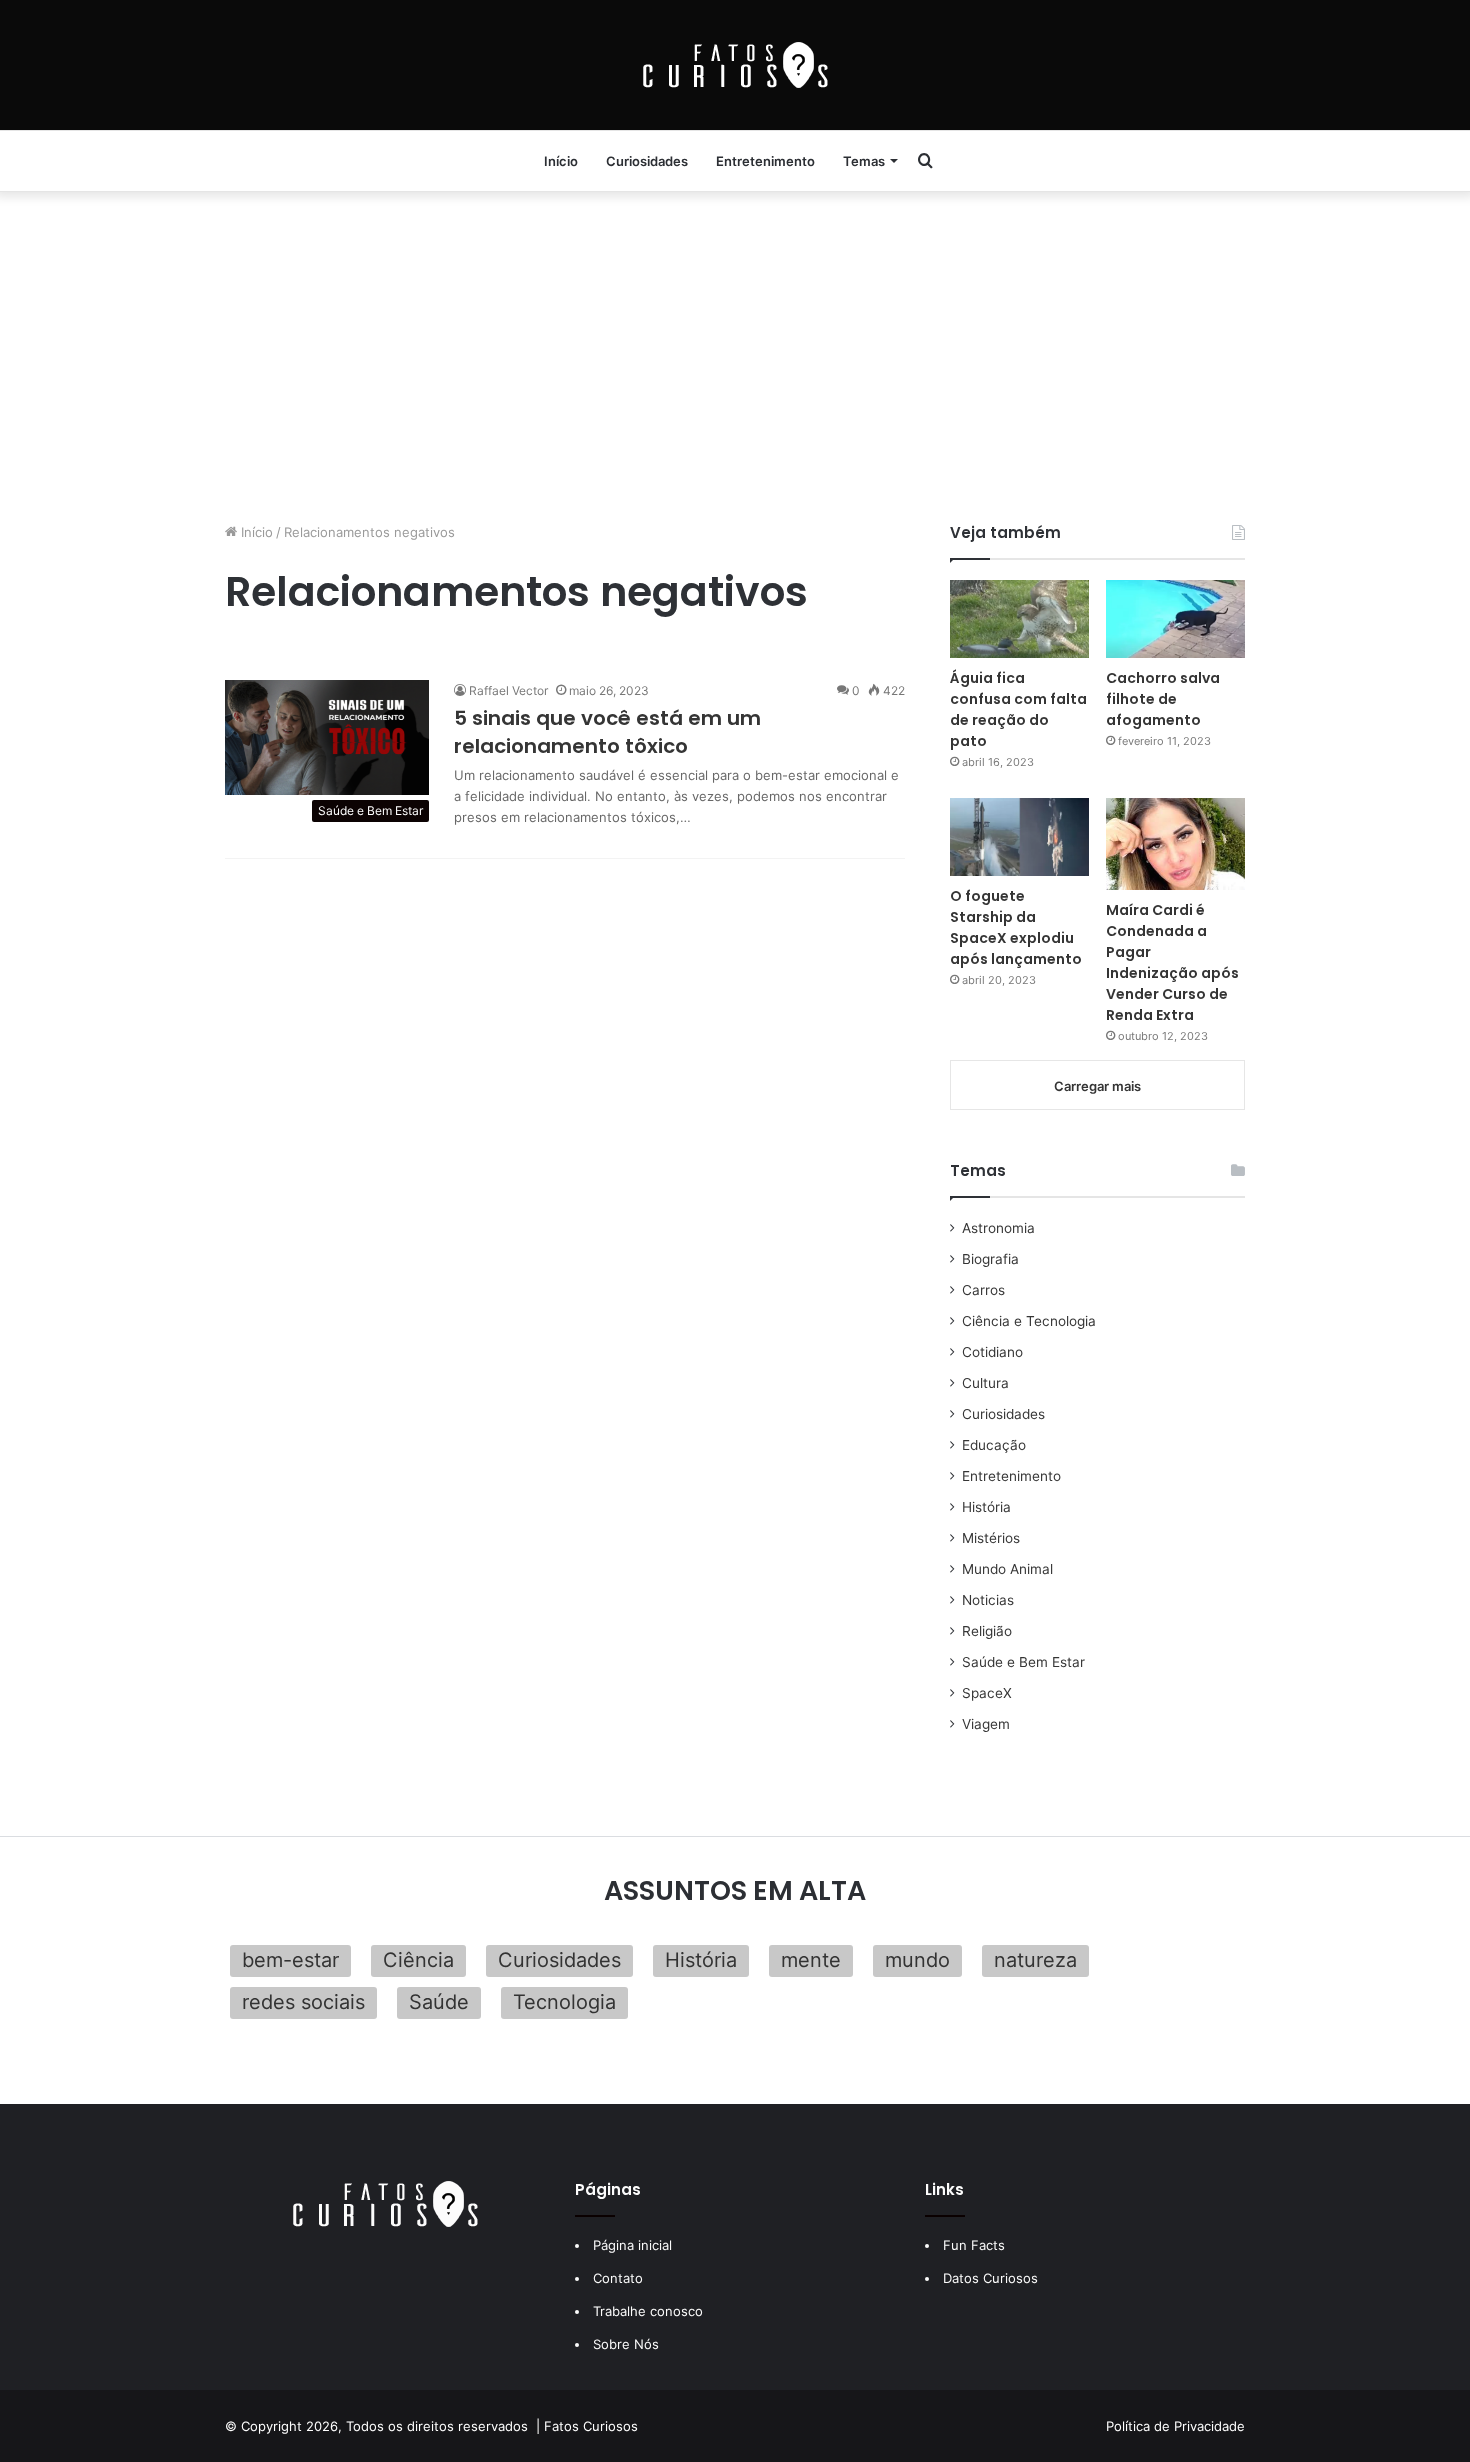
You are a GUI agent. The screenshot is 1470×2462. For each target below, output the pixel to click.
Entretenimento (765, 161)
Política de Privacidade (1175, 2426)
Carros (983, 1290)
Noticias (988, 1600)
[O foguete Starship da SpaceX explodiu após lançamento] (1019, 837)
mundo (917, 1960)
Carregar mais (1097, 1086)
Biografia (990, 1259)
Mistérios (991, 1538)
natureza (1035, 1960)
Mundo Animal (1007, 1569)
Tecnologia (564, 2002)
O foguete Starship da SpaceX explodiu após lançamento (1016, 927)
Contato (618, 2278)
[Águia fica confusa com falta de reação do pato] (1019, 619)
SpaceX (987, 1693)
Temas (864, 161)
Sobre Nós (626, 2344)
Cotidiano (992, 1352)
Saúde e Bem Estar (1023, 1662)
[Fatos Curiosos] (735, 65)
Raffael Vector (508, 690)
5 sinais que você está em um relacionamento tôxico (607, 732)
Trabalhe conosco (648, 2311)
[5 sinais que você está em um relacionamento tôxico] (327, 737)
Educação (994, 1445)
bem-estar (290, 1960)
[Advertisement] (735, 352)
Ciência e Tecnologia (1029, 1321)
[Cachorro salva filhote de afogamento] (1175, 619)
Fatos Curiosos (591, 2426)
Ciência (418, 1960)
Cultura (985, 1383)
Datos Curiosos (990, 2278)
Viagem (986, 1724)
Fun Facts (974, 2245)
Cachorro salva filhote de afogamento (1163, 699)
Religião (987, 1631)
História (986, 1507)
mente (811, 1960)
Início (561, 161)
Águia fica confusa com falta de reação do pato (1018, 709)
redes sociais (303, 2002)
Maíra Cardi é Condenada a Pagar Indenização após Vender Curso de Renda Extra (1172, 962)
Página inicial (632, 2245)
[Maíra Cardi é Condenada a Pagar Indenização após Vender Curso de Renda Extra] (1175, 844)
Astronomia (998, 1228)
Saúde (439, 2002)
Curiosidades (647, 161)
